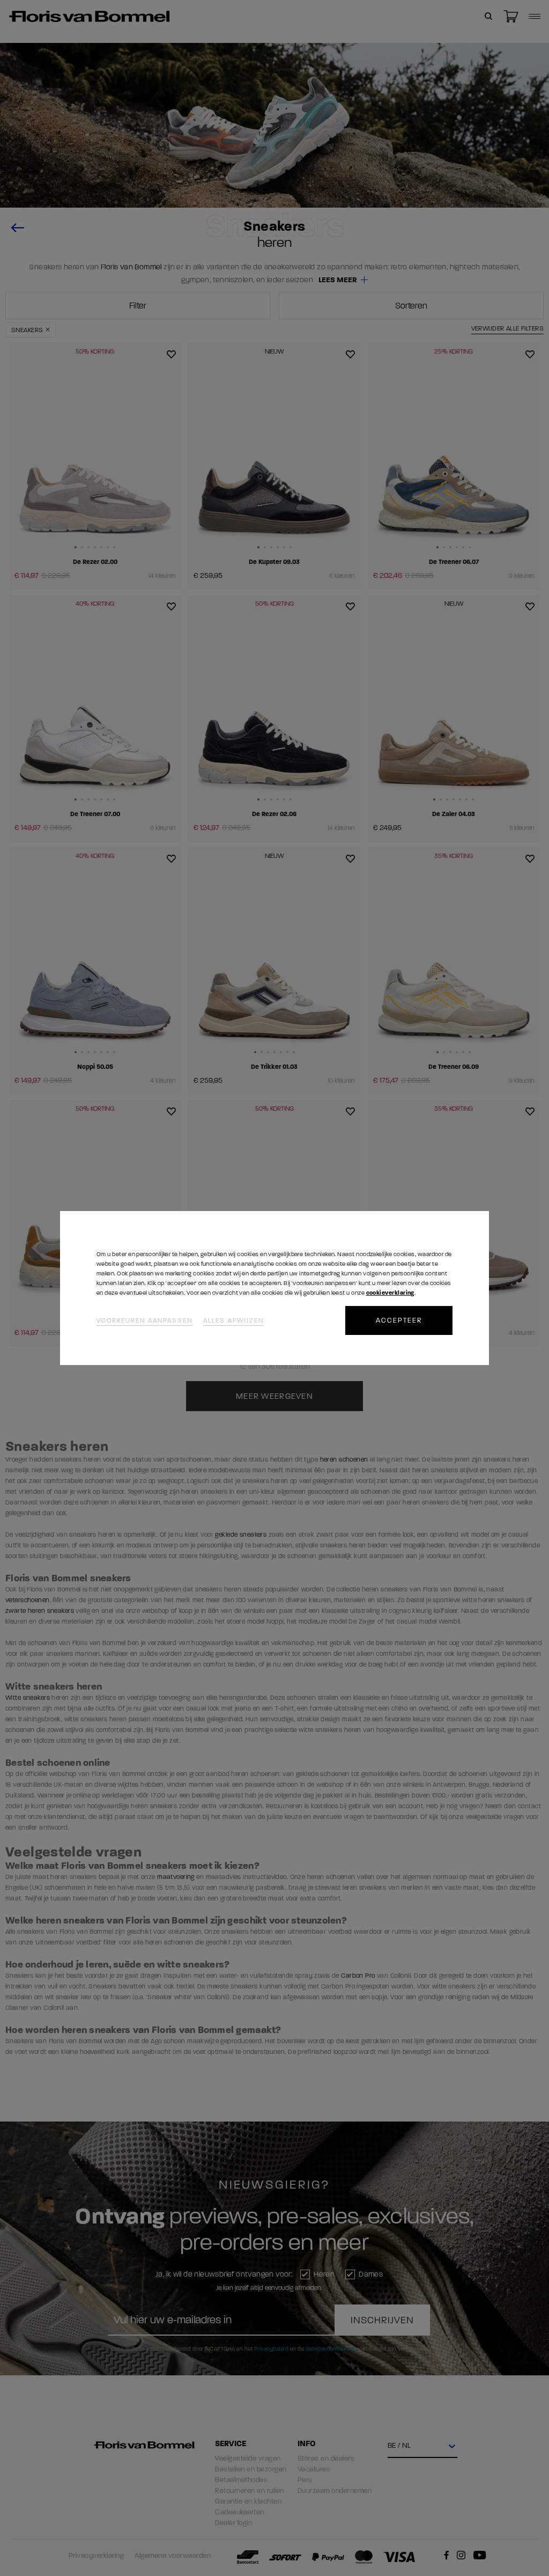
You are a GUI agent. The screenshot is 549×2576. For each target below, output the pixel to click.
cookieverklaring (390, 1293)
